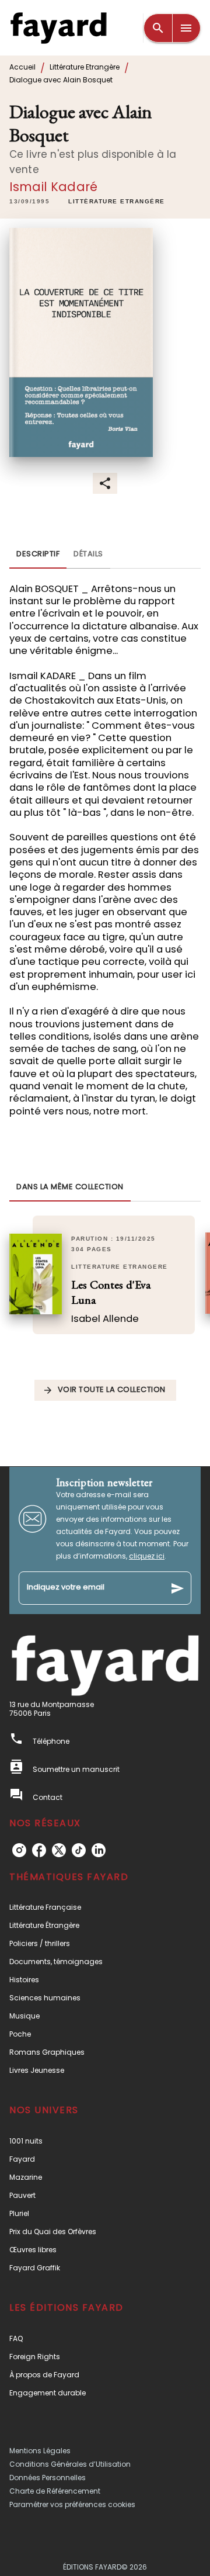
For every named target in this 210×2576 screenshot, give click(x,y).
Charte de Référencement (55, 2491)
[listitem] (19, 1850)
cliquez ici (147, 1556)
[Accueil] (58, 28)
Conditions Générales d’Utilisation (70, 2464)
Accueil (22, 67)
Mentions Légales (40, 2451)
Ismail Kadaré (53, 187)
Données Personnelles (48, 2478)
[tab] (38, 555)
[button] (117, 202)
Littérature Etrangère (85, 67)
